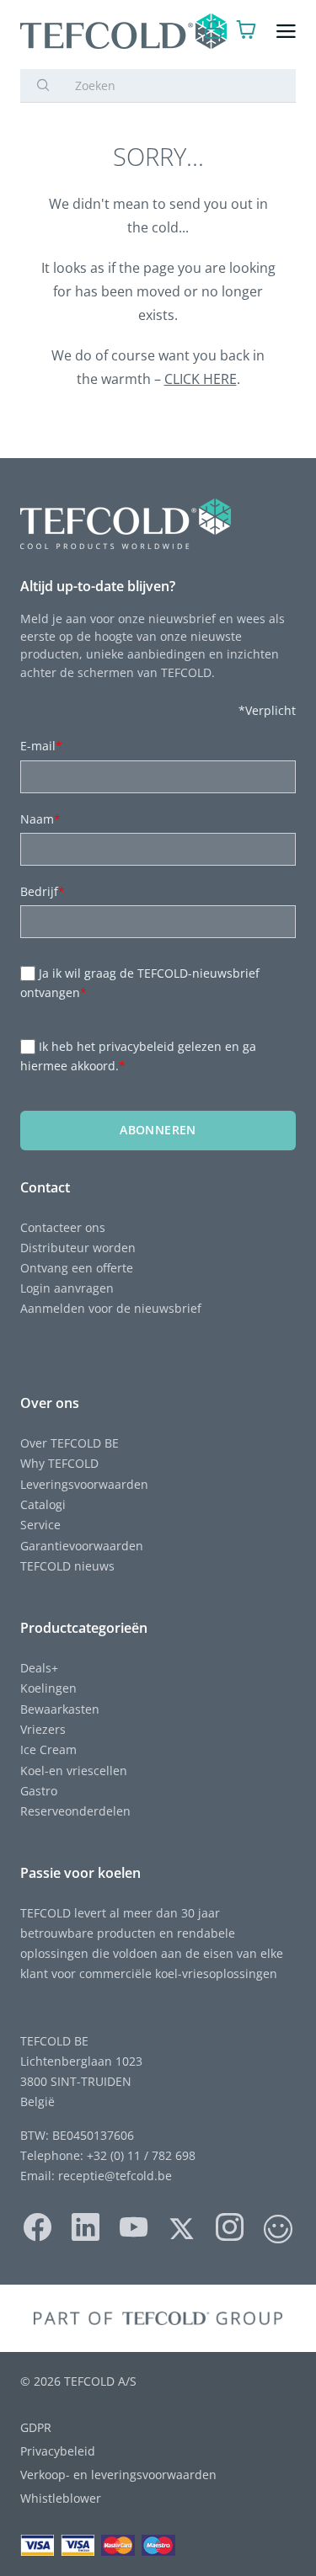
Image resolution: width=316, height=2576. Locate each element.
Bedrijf (43, 891)
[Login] (214, 32)
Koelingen (48, 1688)
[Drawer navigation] (286, 32)
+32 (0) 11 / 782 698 (141, 2155)
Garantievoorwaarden (82, 1546)
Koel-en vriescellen (74, 1771)
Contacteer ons (63, 1227)
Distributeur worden (78, 1248)
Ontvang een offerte (77, 1268)
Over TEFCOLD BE (70, 1443)
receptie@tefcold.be (115, 2176)
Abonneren (158, 1130)
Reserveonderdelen (75, 1811)
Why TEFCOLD (59, 1463)
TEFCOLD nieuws (67, 1566)
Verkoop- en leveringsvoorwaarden (118, 2475)
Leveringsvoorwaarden (84, 1484)
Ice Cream (48, 1749)
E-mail (41, 746)
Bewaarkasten (60, 1709)
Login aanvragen (67, 1288)
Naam (40, 819)
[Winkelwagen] (246, 32)
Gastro (39, 1791)
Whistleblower (61, 2498)
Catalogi (43, 1504)
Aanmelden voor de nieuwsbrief (111, 1308)
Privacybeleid (58, 2451)
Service (40, 1525)
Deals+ (39, 1668)
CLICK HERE (201, 379)
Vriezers (43, 1729)
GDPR (36, 2427)
